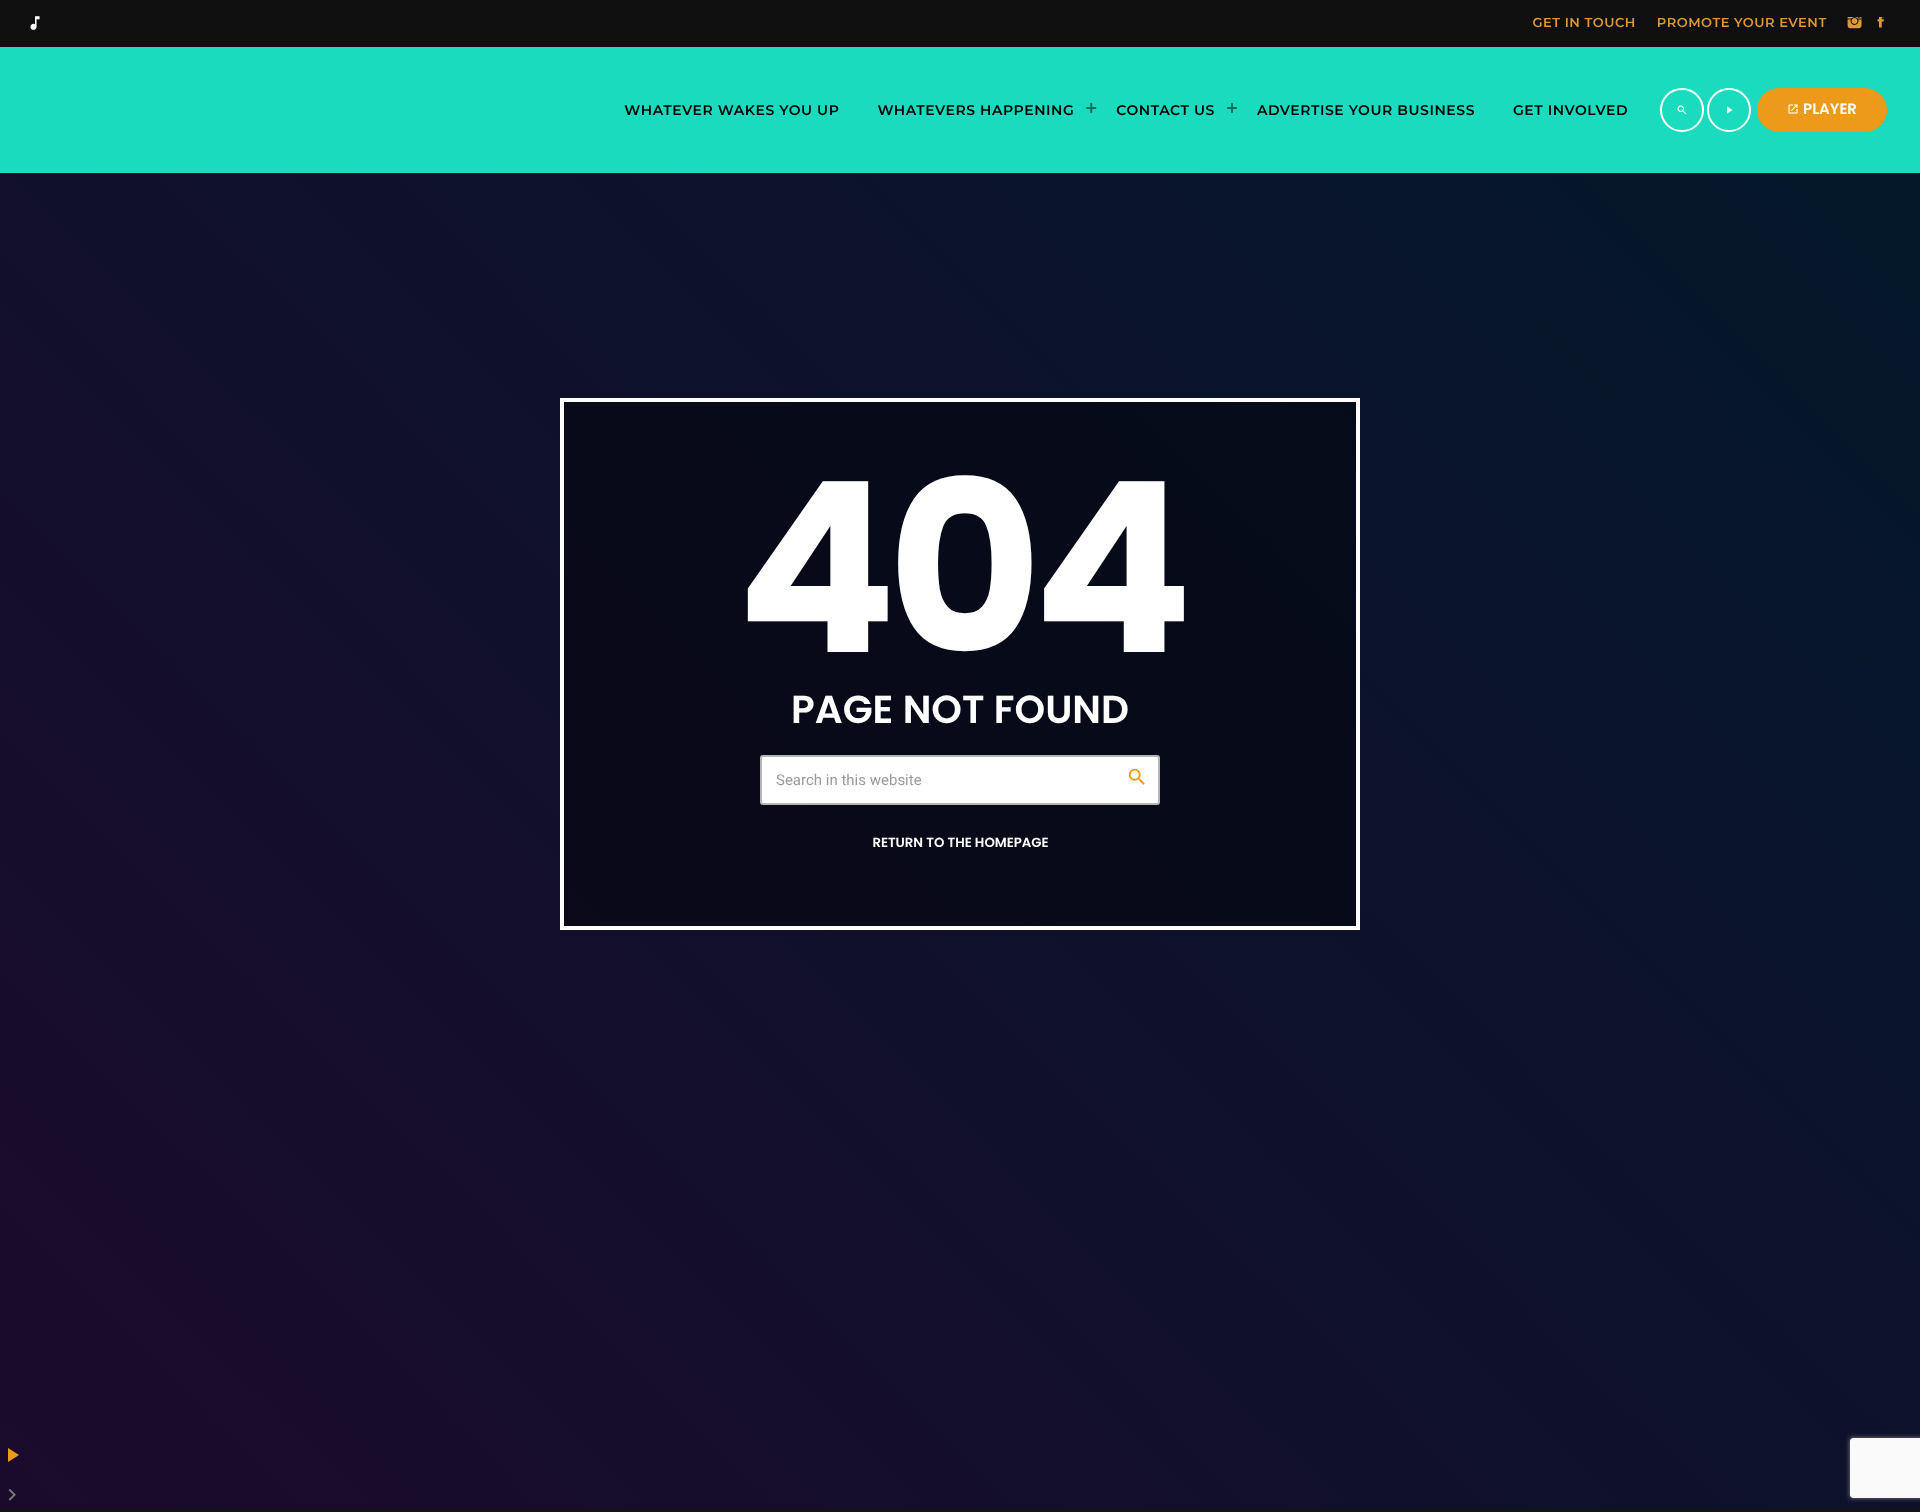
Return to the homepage (960, 842)
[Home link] (244, 110)
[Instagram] (1855, 24)
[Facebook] (1881, 24)
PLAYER (1822, 109)
